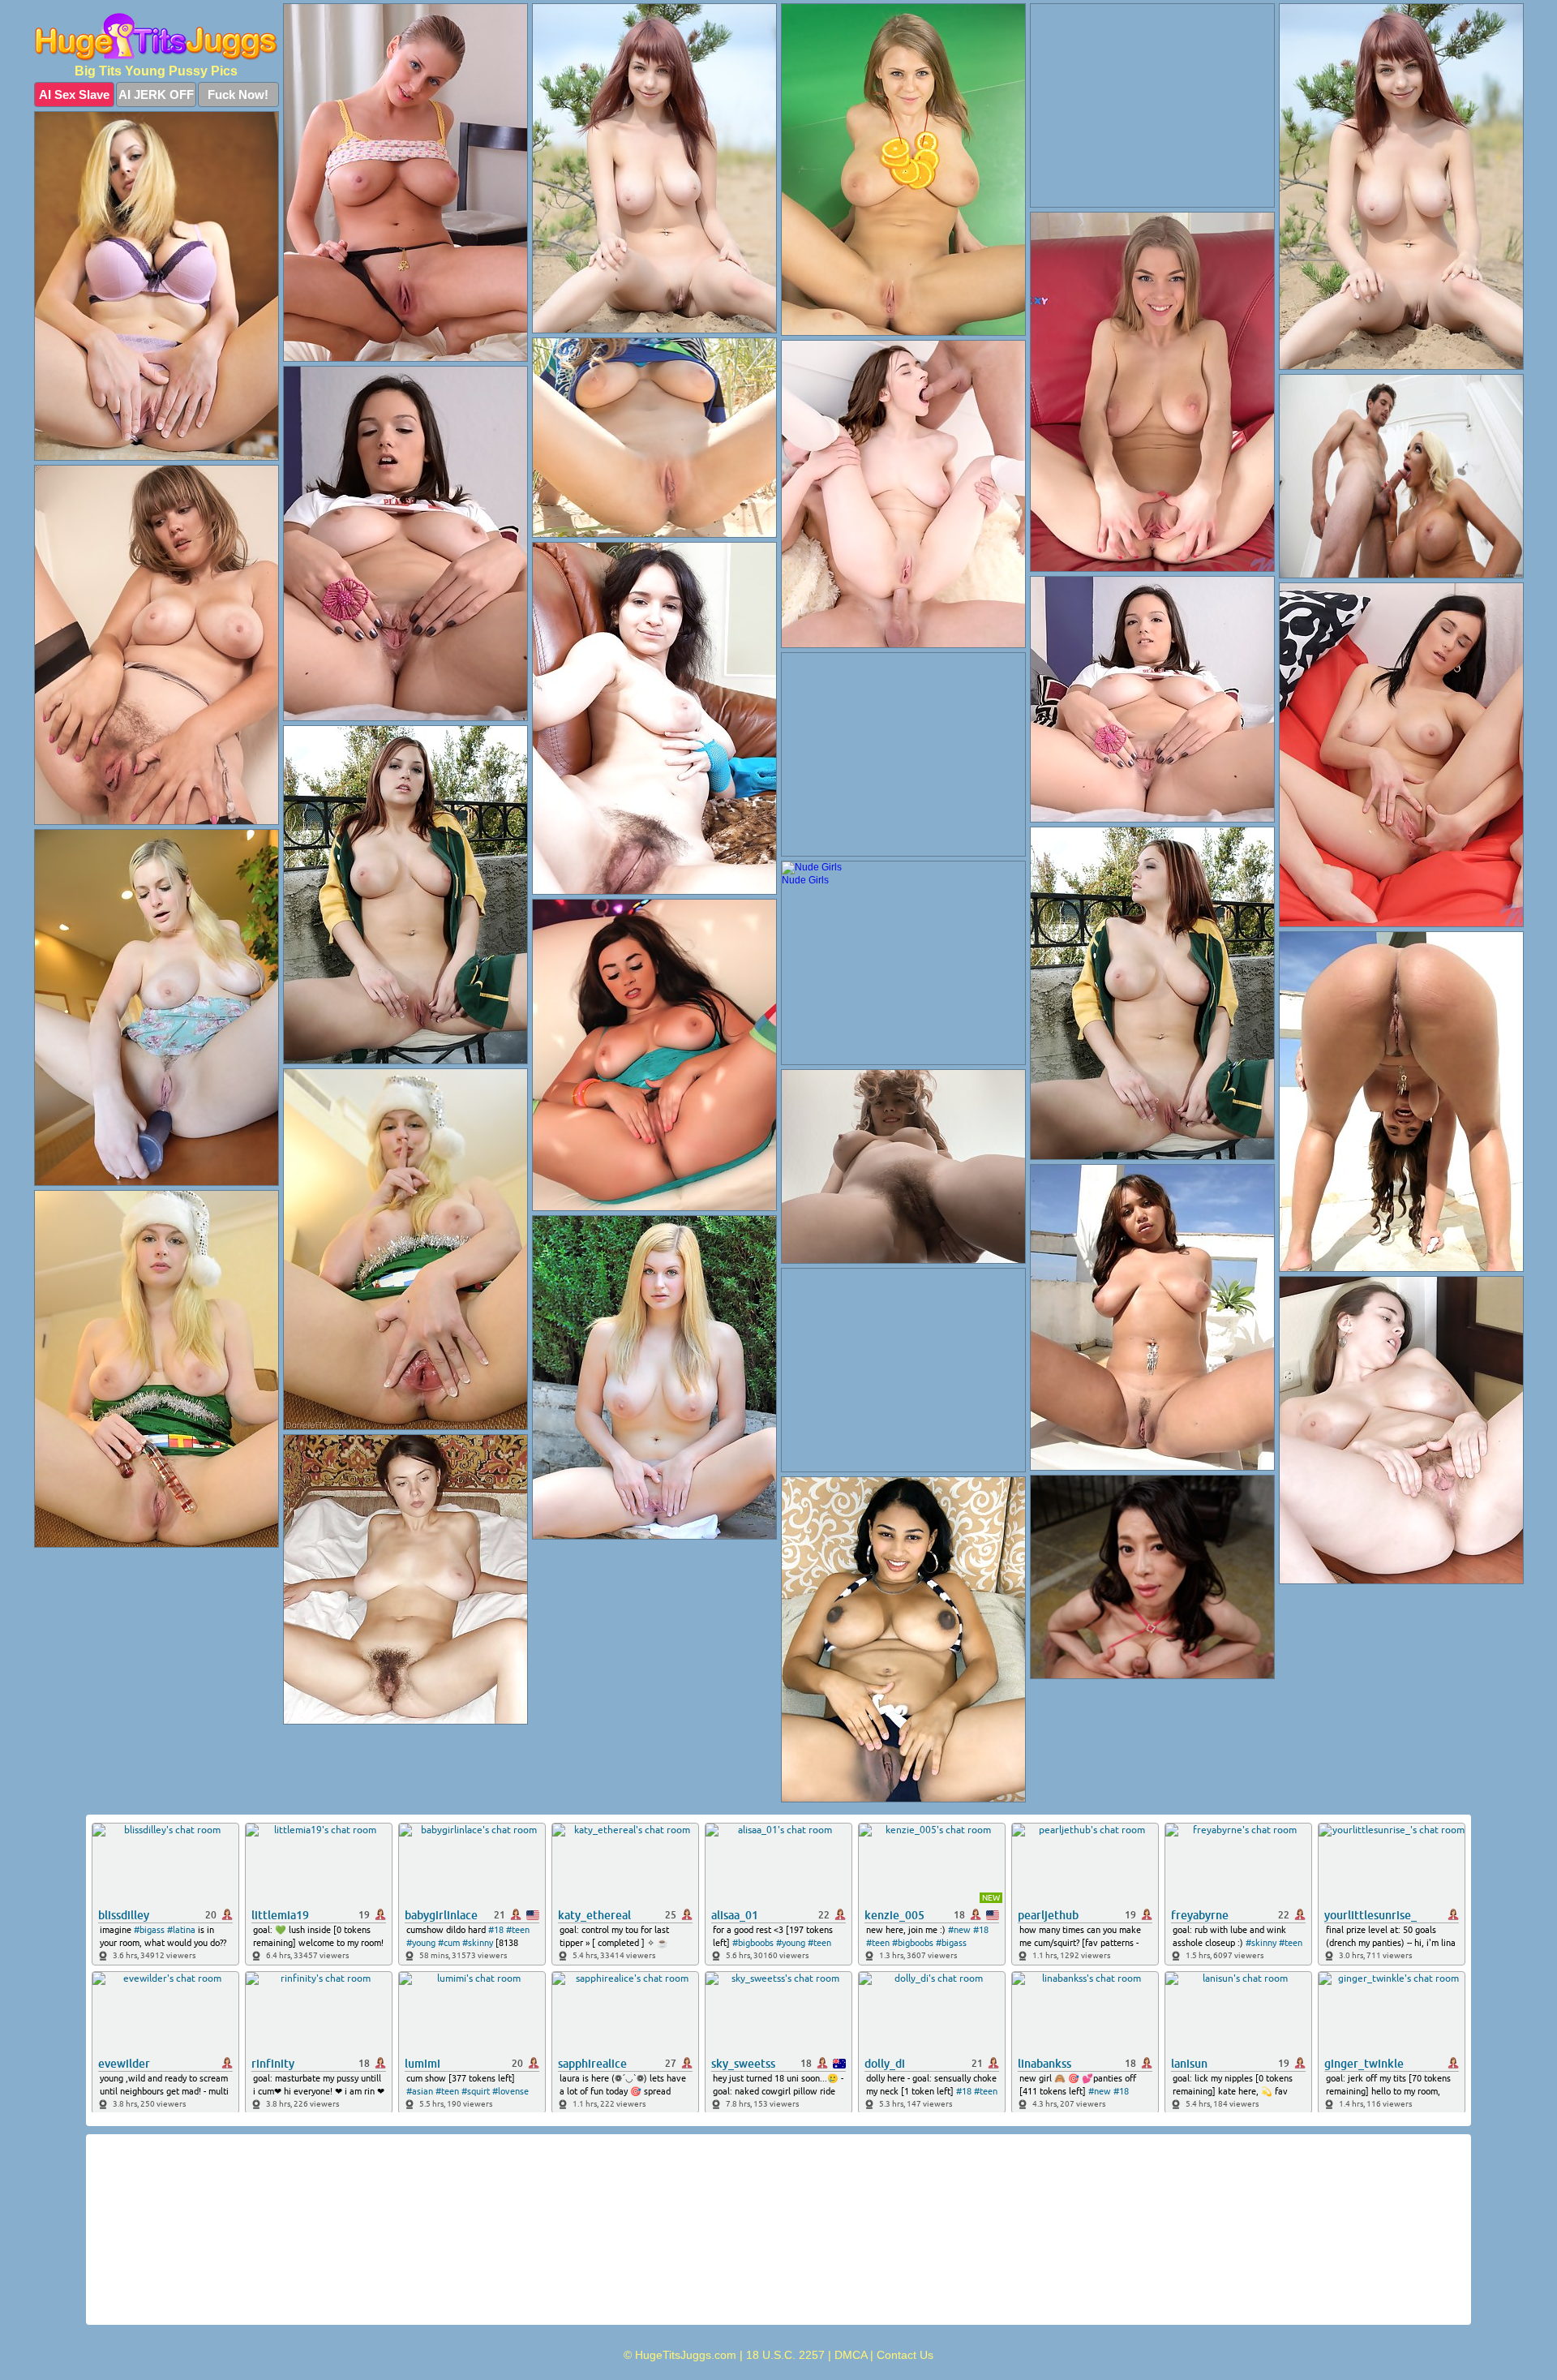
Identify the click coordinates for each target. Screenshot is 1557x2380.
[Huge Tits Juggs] (157, 37)
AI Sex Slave (74, 95)
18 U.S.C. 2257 (785, 2355)
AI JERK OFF (156, 95)
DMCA (851, 2355)
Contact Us (905, 2355)
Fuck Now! (238, 95)
